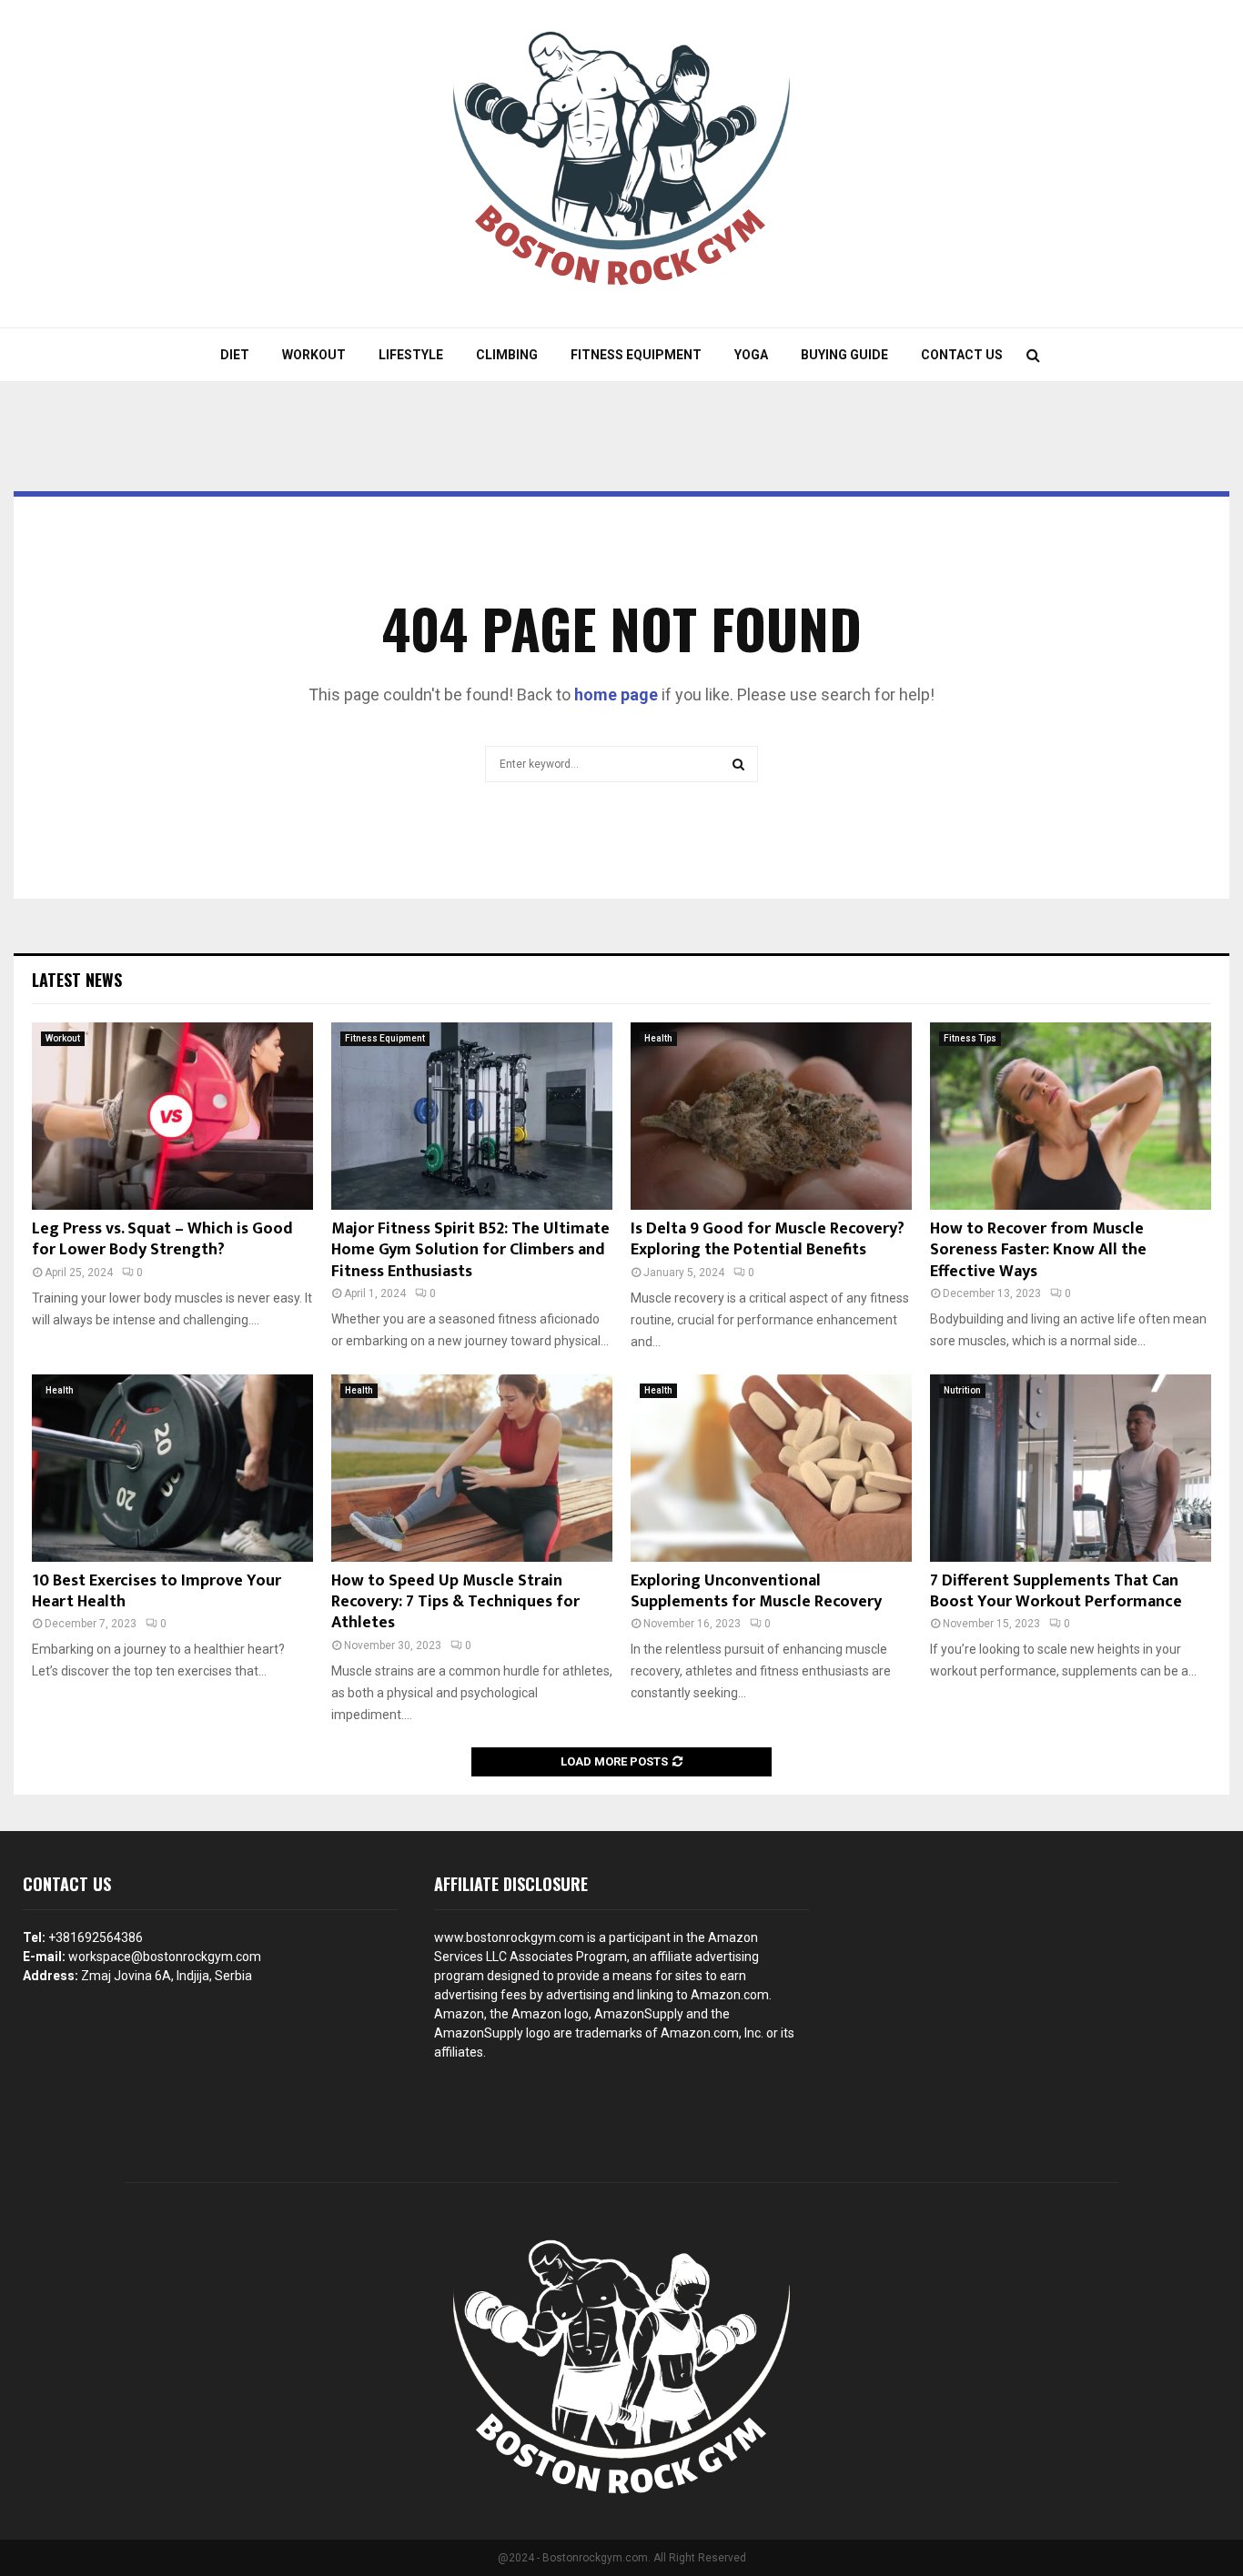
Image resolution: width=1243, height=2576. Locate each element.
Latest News (77, 980)
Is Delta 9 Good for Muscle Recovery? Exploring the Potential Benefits (768, 1239)
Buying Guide (844, 355)
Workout (314, 355)
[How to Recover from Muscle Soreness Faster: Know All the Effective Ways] (1071, 1116)
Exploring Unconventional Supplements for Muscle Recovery (756, 1591)
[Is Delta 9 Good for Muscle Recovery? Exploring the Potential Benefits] (771, 1116)
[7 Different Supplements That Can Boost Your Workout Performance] (1071, 1468)
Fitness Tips (970, 1038)
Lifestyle (411, 355)
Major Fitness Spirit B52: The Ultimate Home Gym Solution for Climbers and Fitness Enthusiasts (470, 1250)
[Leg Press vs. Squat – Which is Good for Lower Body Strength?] (172, 1116)
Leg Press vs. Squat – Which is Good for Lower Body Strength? (162, 1239)
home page (616, 694)
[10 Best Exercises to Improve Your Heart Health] (172, 1468)
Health (658, 1038)
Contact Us (962, 355)
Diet (235, 355)
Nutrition (962, 1390)
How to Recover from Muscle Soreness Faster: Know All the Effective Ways (1038, 1250)
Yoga (751, 355)
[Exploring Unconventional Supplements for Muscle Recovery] (771, 1468)
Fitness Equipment (636, 355)
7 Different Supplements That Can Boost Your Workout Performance (1056, 1591)
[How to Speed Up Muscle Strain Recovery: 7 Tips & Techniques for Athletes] (472, 1468)
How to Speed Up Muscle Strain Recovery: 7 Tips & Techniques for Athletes (455, 1602)
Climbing (507, 355)
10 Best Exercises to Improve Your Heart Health (157, 1591)
